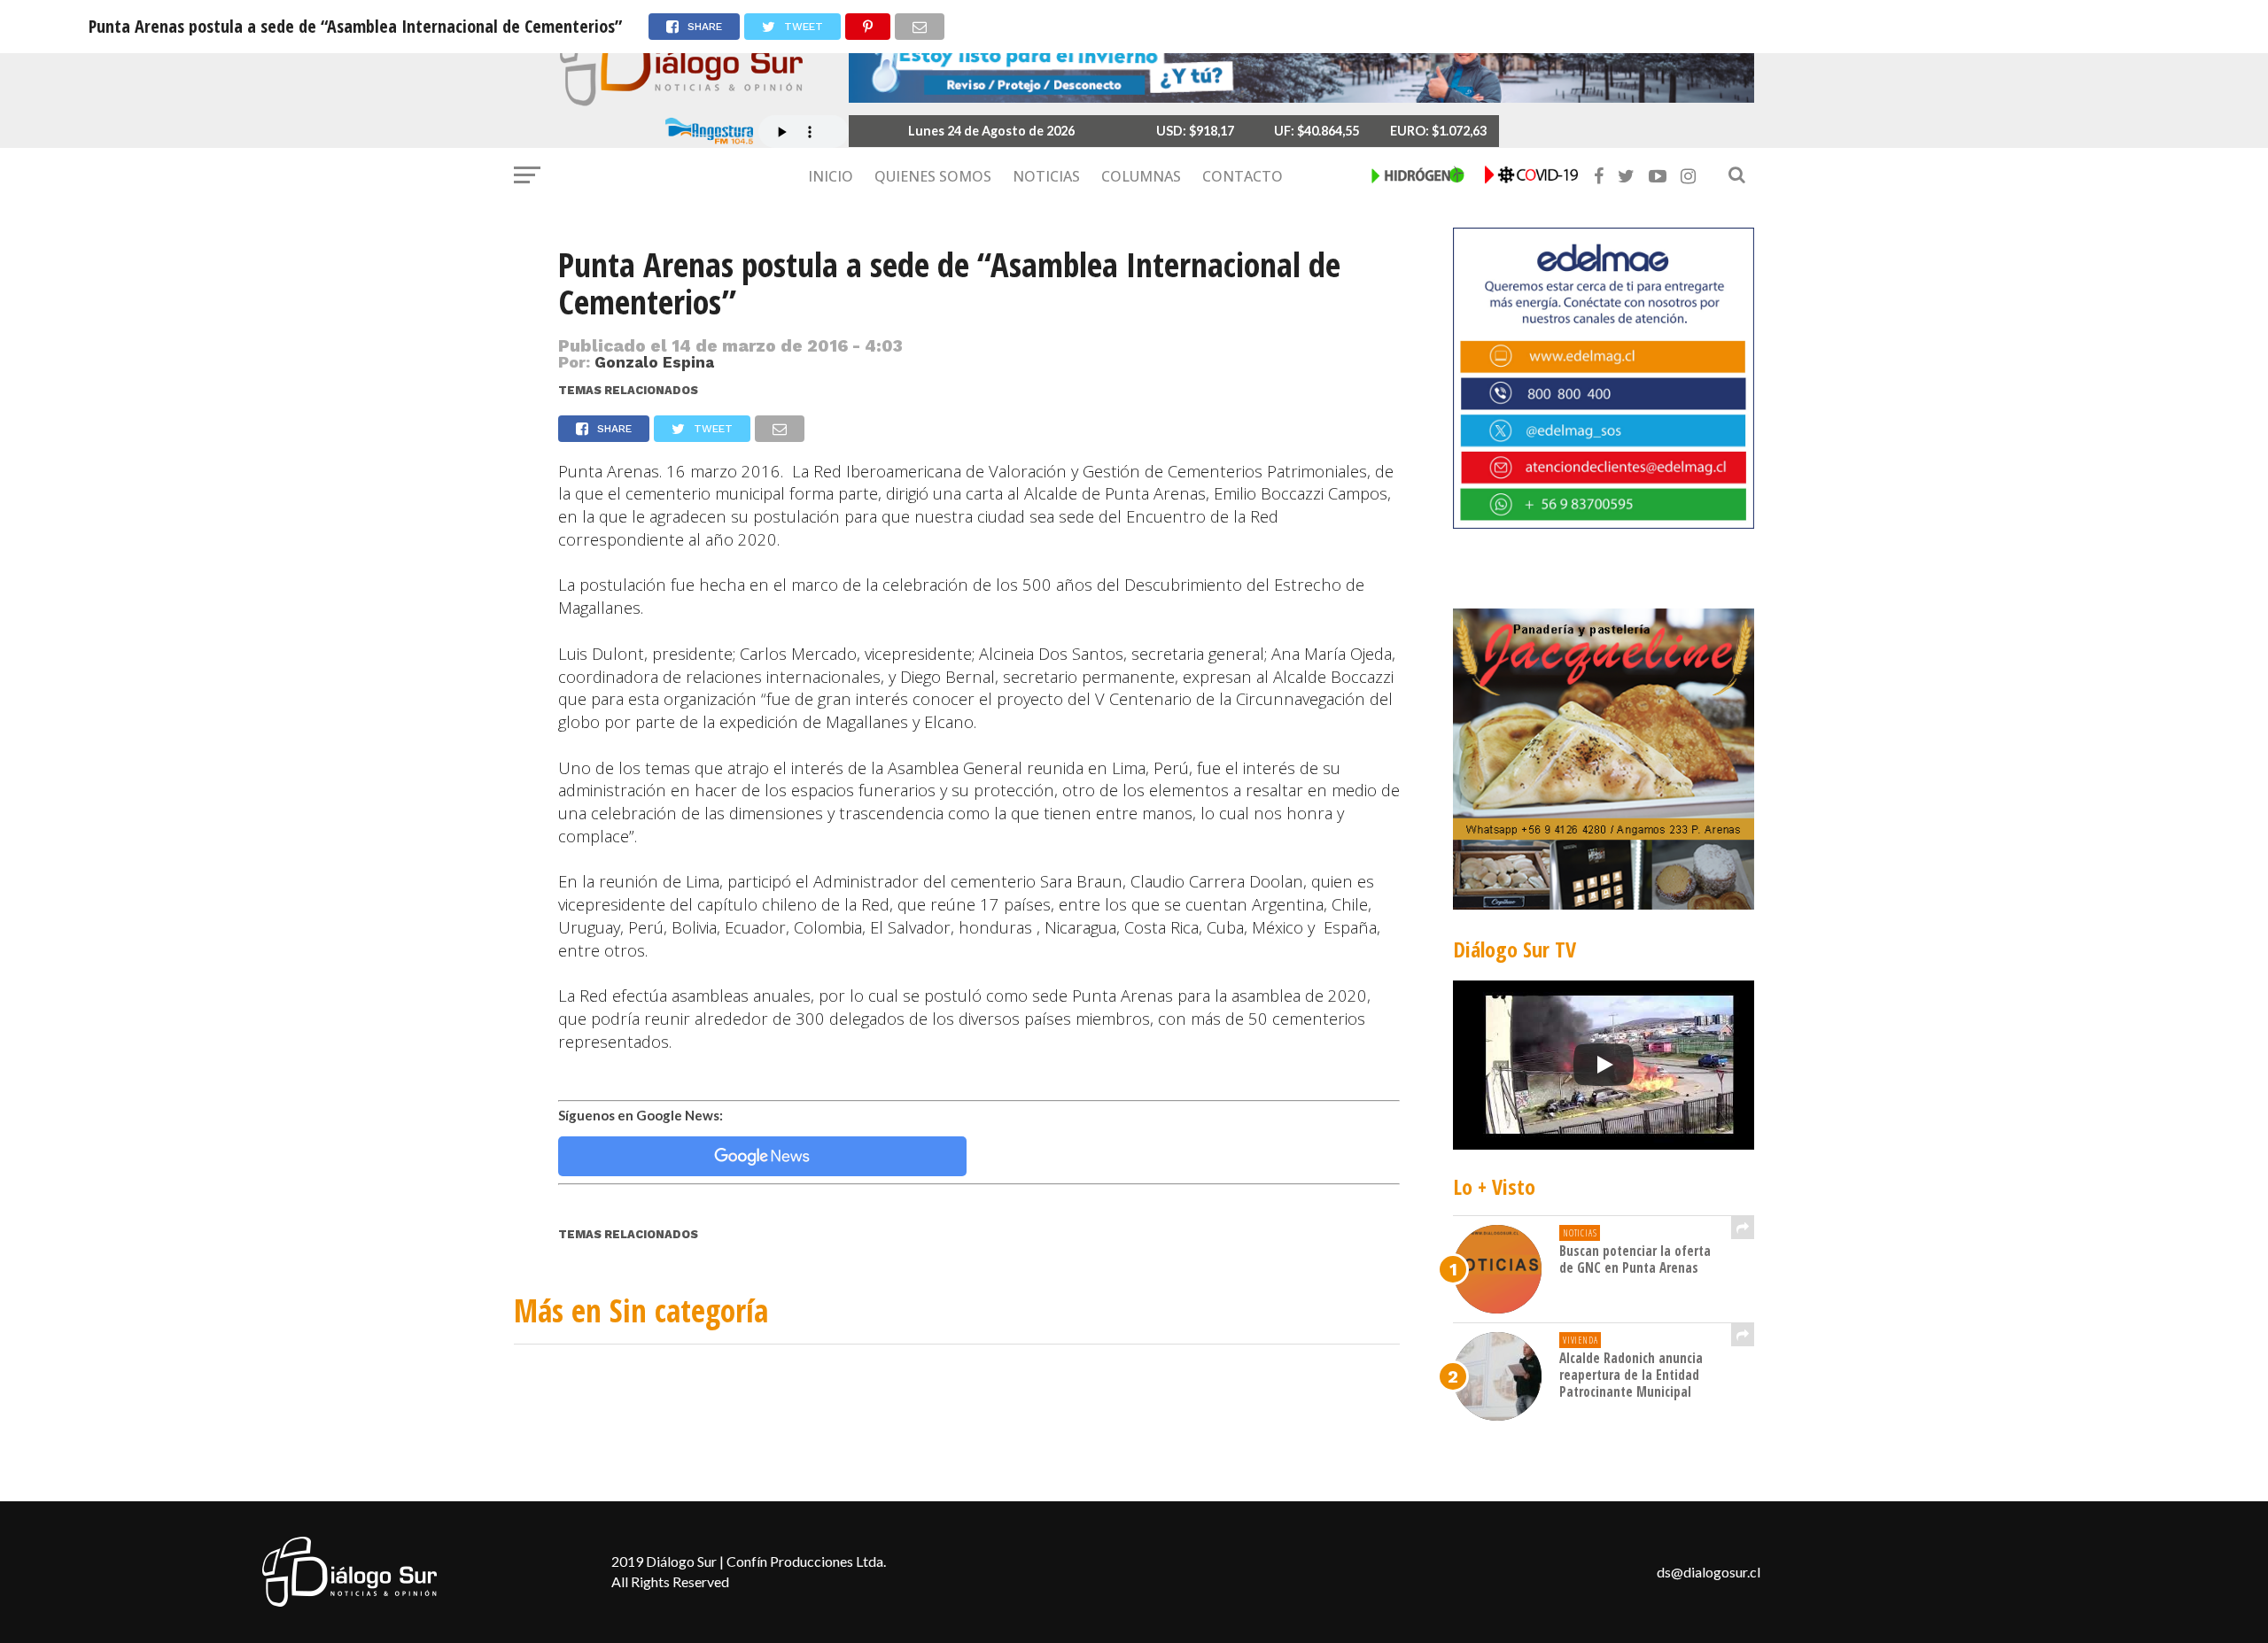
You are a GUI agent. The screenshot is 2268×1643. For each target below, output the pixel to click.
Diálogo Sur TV (1515, 949)
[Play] (1604, 1065)
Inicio (831, 176)
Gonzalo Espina (654, 362)
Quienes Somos (933, 176)
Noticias (1046, 176)
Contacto (1243, 176)
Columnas (1141, 176)
